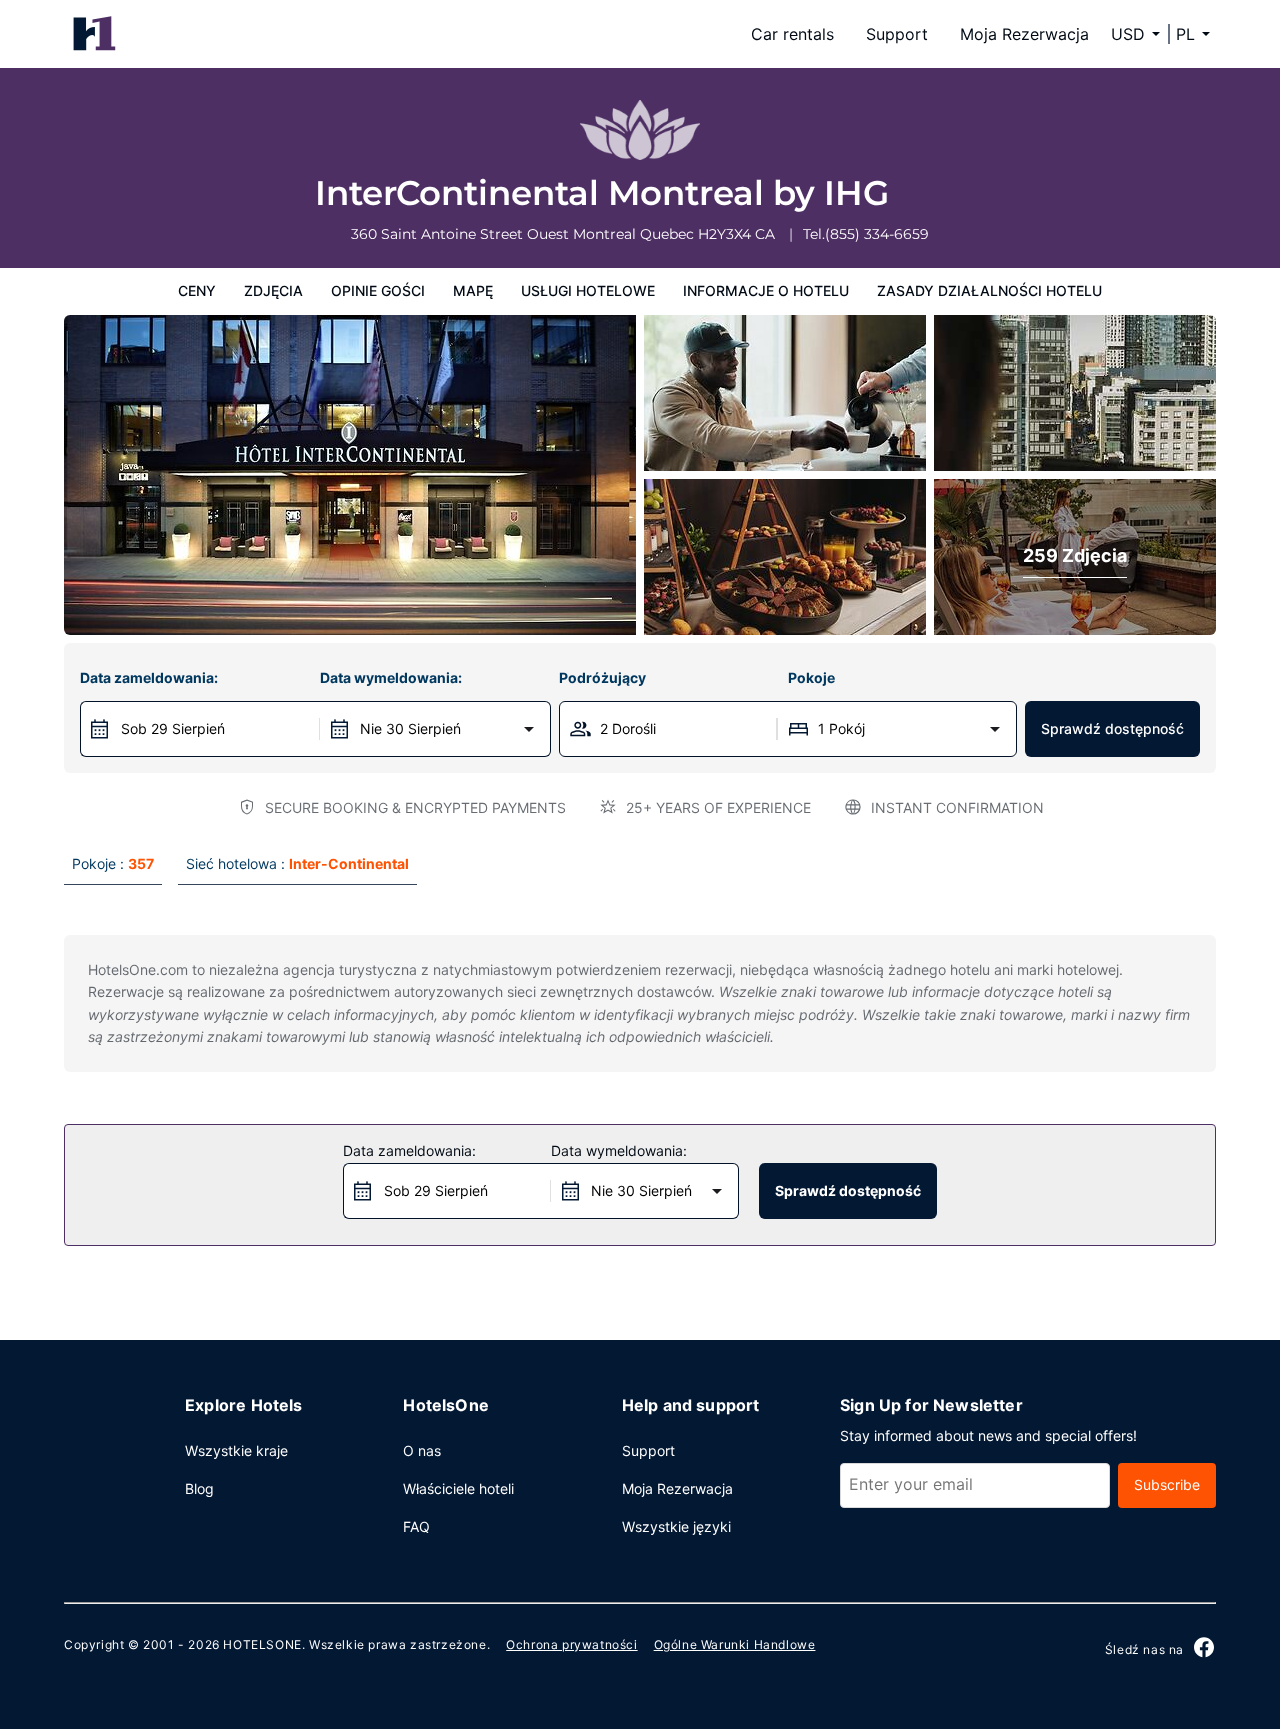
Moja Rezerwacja (1024, 34)
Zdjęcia (273, 290)
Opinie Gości (378, 290)
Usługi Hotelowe (588, 290)
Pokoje (811, 677)
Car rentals (792, 34)
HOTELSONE (262, 1644)
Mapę (473, 290)
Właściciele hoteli (458, 1488)
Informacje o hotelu (766, 290)
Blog (199, 1488)
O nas (422, 1450)
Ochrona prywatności (571, 1644)
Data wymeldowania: (391, 677)
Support (897, 34)
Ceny (197, 290)
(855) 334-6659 (877, 234)
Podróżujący (602, 677)
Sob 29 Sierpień (173, 728)
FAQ (416, 1526)
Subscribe (1167, 1484)
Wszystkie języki (676, 1526)
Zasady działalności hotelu (989, 290)
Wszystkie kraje (236, 1450)
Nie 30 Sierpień (410, 728)
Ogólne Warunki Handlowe (735, 1644)
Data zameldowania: (149, 677)
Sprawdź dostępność (1112, 728)
